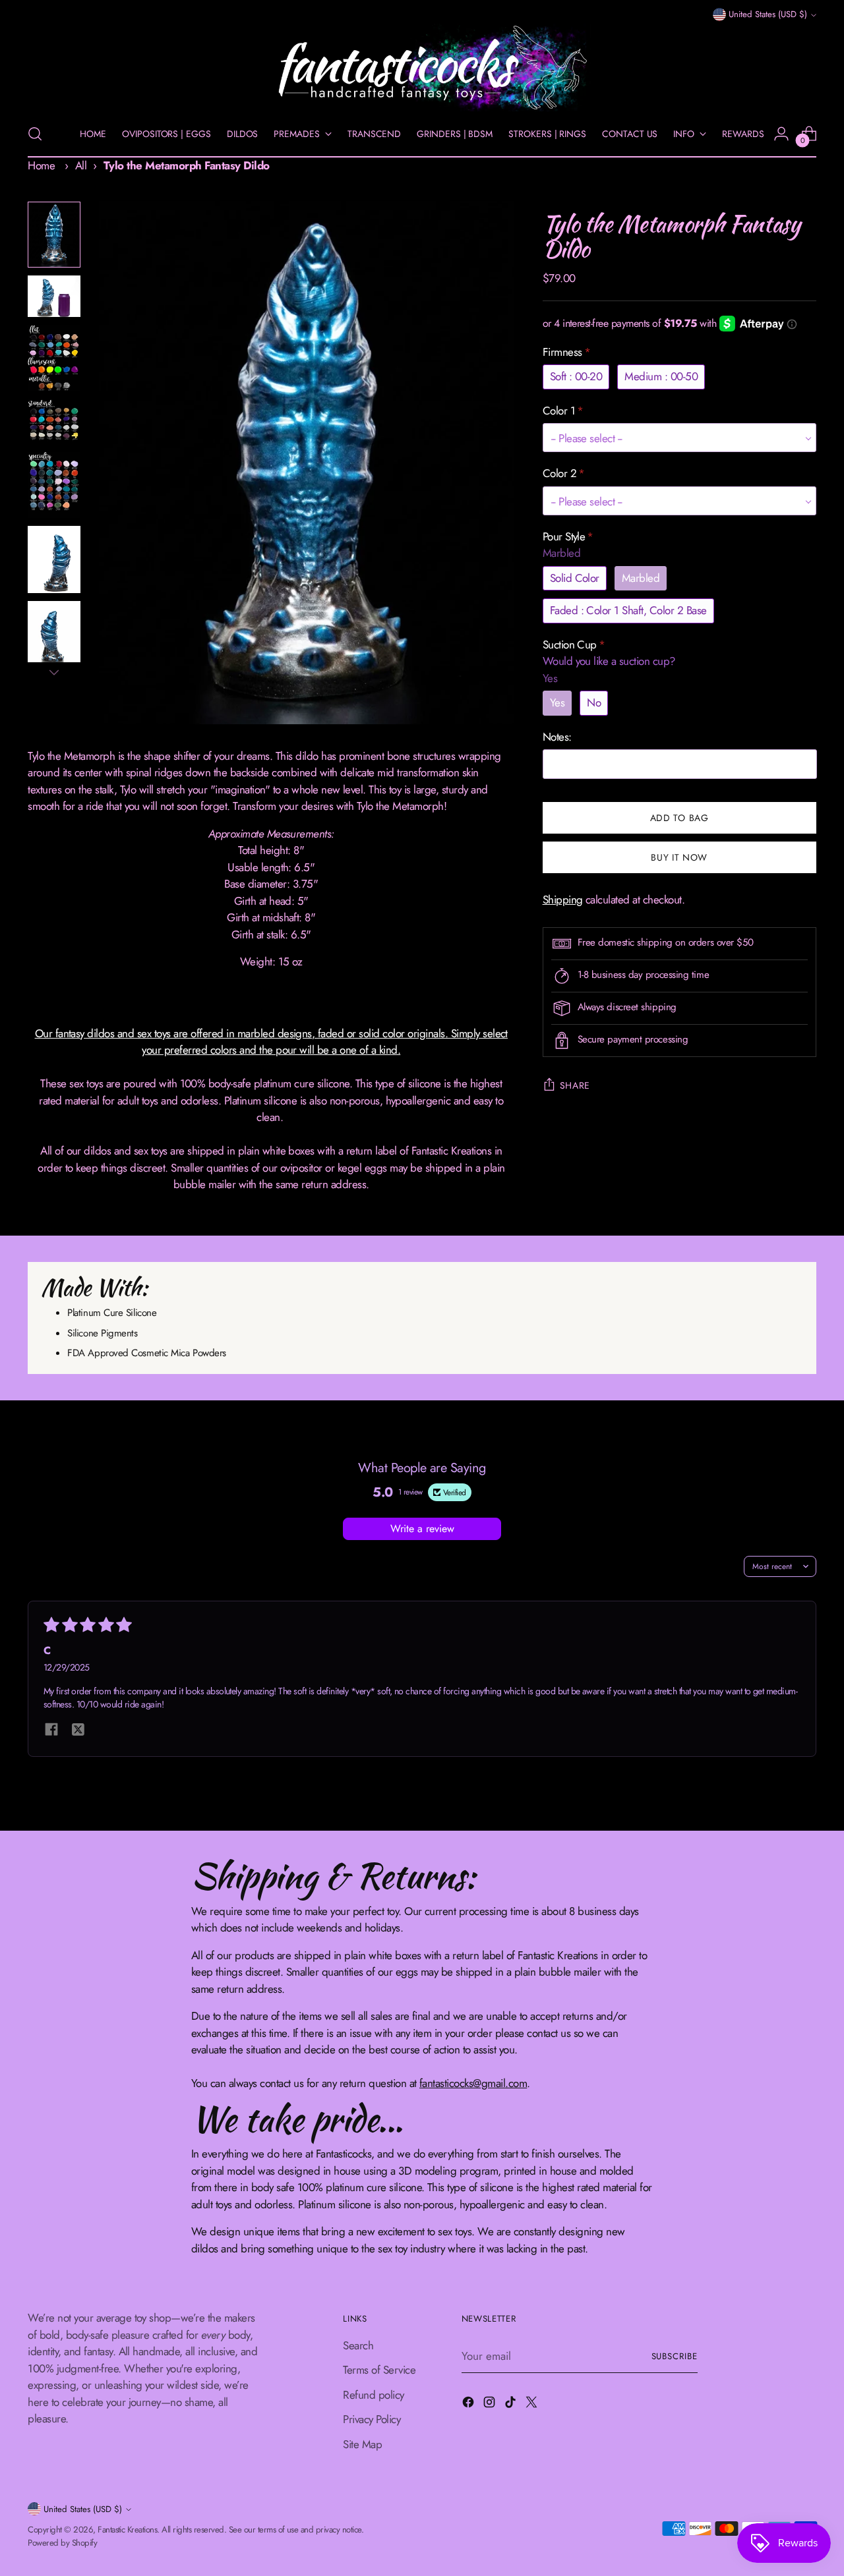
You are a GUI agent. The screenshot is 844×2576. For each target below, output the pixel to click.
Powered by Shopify (62, 2543)
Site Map (362, 2444)
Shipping (563, 900)
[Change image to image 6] (54, 559)
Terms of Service (379, 2370)
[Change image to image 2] (54, 296)
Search (358, 2345)
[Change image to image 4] (54, 422)
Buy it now (679, 857)
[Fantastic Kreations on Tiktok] (512, 2405)
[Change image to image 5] (54, 485)
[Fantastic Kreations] (422, 68)
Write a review (422, 1529)
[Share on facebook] (51, 1731)
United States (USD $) (768, 15)
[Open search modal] (35, 134)
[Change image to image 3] (54, 358)
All (81, 165)
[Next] (54, 672)
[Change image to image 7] (54, 635)
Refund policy (373, 2395)
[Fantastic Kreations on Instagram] (491, 2405)
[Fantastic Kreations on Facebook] (469, 2405)
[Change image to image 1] (54, 235)
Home (41, 165)
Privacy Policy (372, 2419)
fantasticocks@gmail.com (473, 2083)
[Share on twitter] (78, 1731)
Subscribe (675, 2356)
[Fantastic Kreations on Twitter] (533, 2405)
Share (575, 1085)
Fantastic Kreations (127, 2530)
